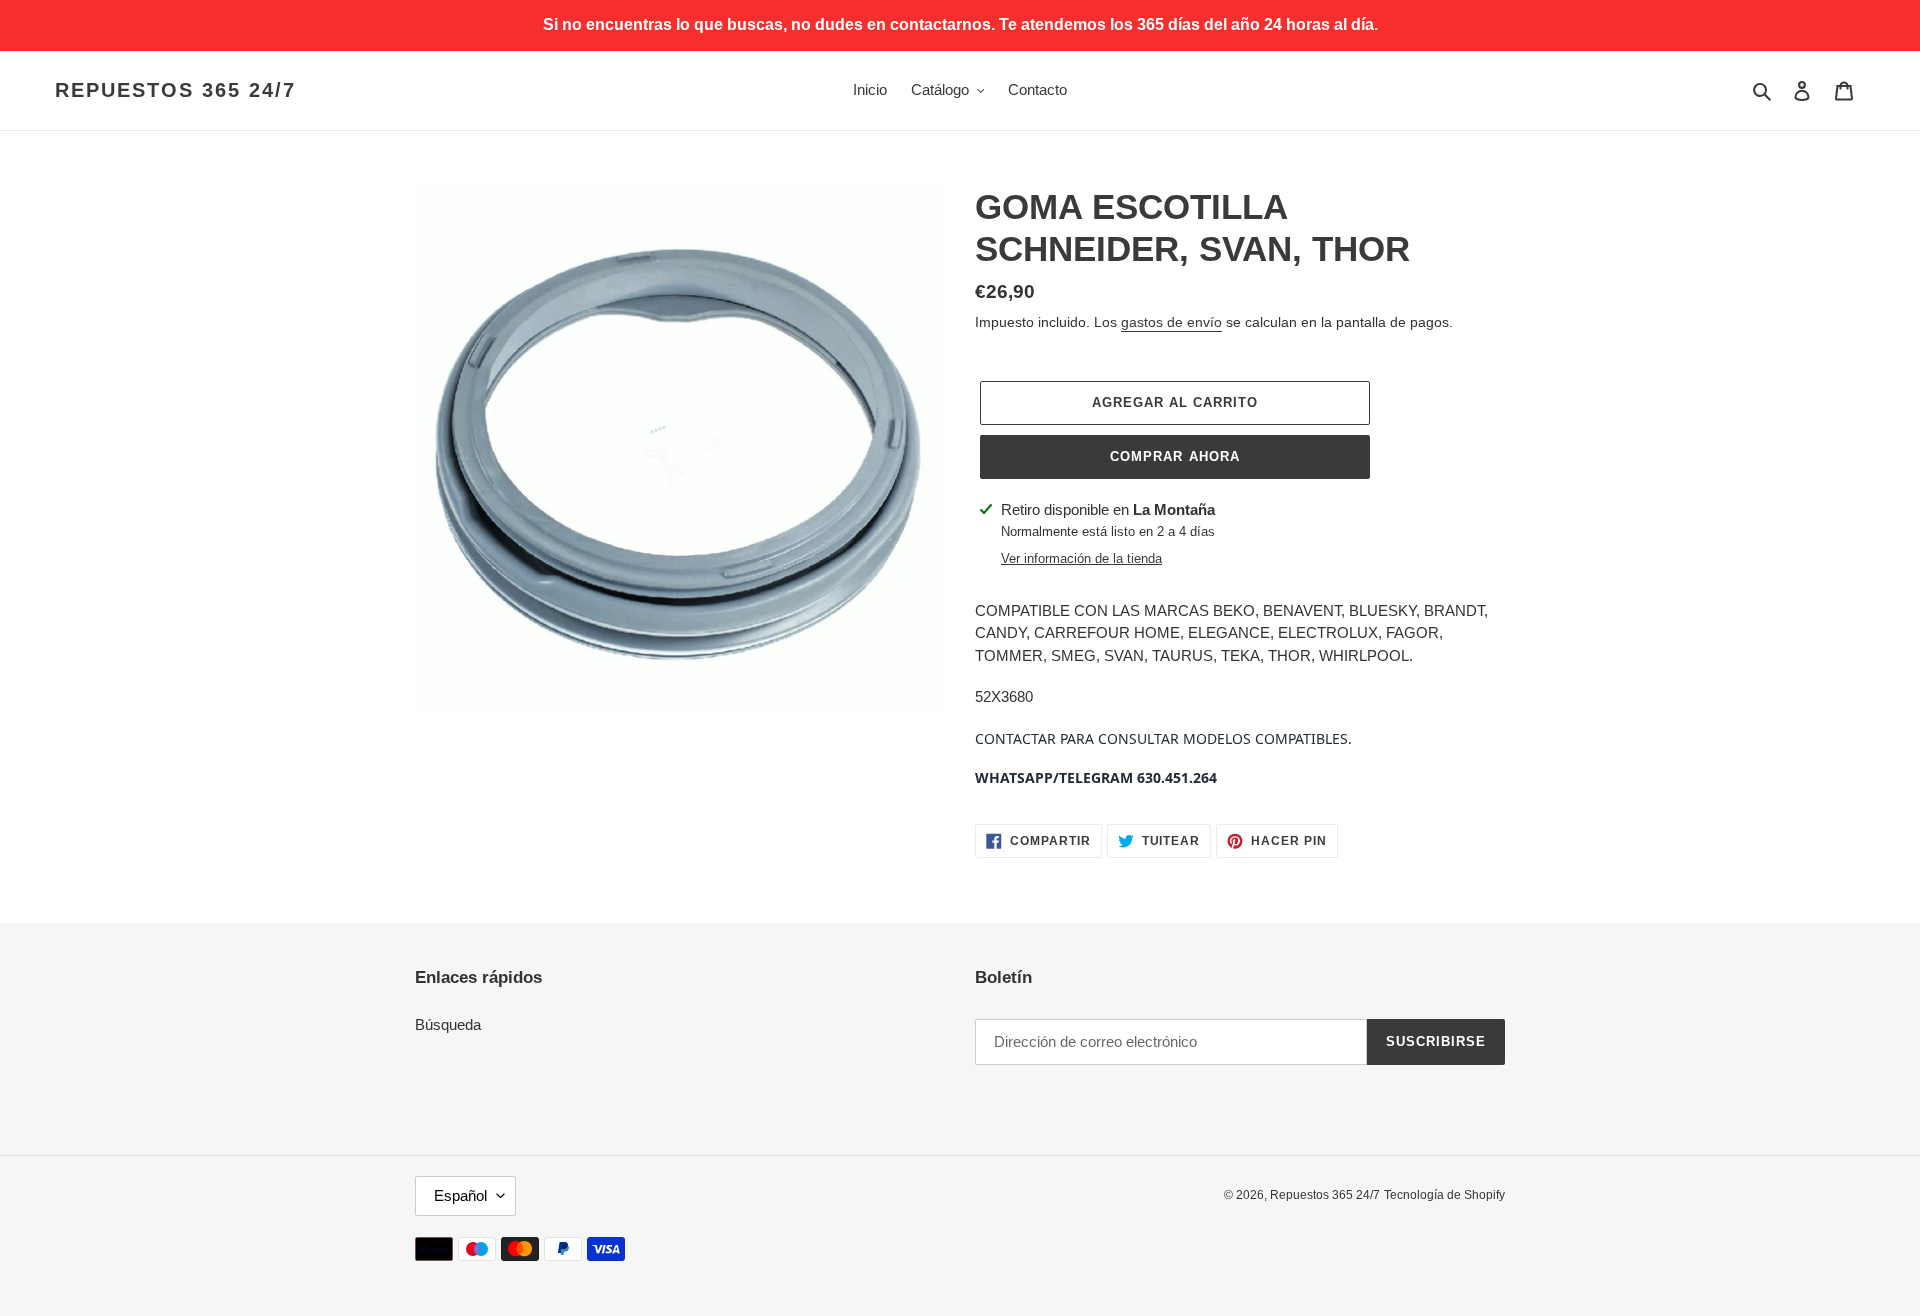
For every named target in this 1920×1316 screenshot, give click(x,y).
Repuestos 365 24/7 (175, 90)
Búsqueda (448, 1024)
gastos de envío (1171, 322)
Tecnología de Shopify (1444, 1195)
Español (460, 1195)
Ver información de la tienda (1081, 558)
